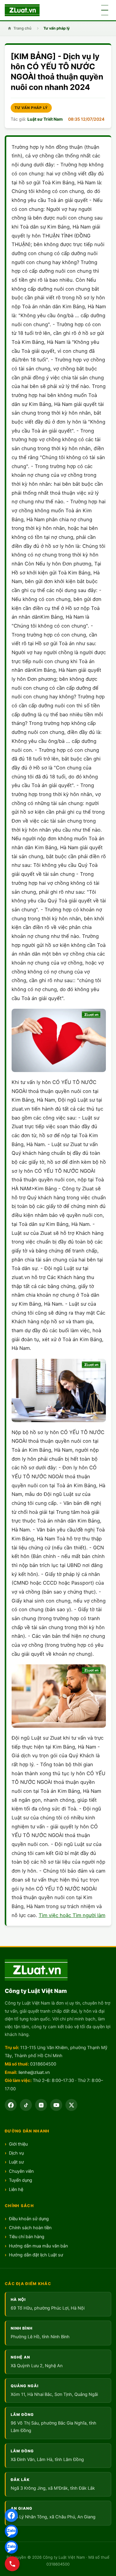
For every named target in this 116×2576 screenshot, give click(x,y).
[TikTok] (26, 2105)
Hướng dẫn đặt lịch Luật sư (36, 2255)
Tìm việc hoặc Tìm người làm (72, 1915)
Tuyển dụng (21, 2180)
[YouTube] (56, 2105)
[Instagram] (41, 2105)
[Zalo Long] (11, 2531)
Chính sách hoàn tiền (30, 2228)
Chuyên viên (21, 2171)
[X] (71, 2105)
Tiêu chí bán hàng (27, 2237)
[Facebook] (11, 2515)
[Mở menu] (105, 10)
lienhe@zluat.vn (34, 2072)
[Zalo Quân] (11, 2547)
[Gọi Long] (12, 2564)
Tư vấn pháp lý (57, 28)
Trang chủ (22, 28)
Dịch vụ (16, 2153)
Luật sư (16, 2162)
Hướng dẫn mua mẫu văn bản (38, 2246)
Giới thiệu (18, 2144)
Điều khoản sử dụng (29, 2219)
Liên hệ (16, 2189)
